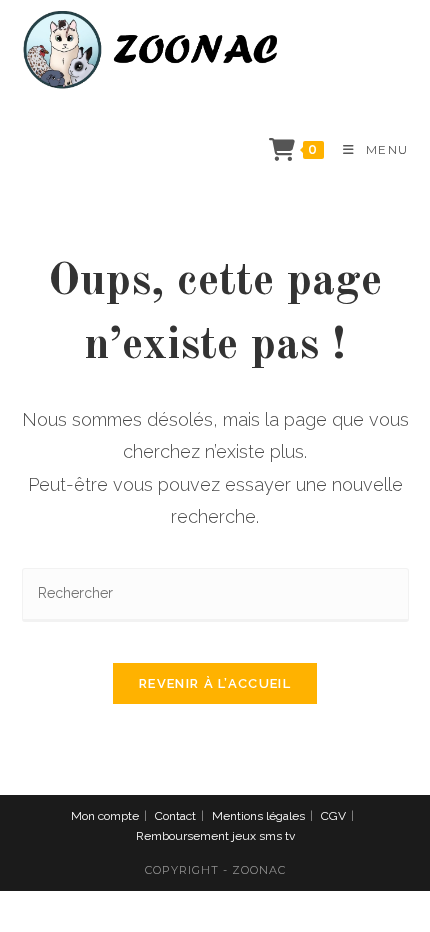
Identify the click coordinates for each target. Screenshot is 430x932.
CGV (333, 816)
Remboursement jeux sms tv (215, 836)
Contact (175, 816)
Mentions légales (258, 816)
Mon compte (105, 816)
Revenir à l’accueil (215, 683)
